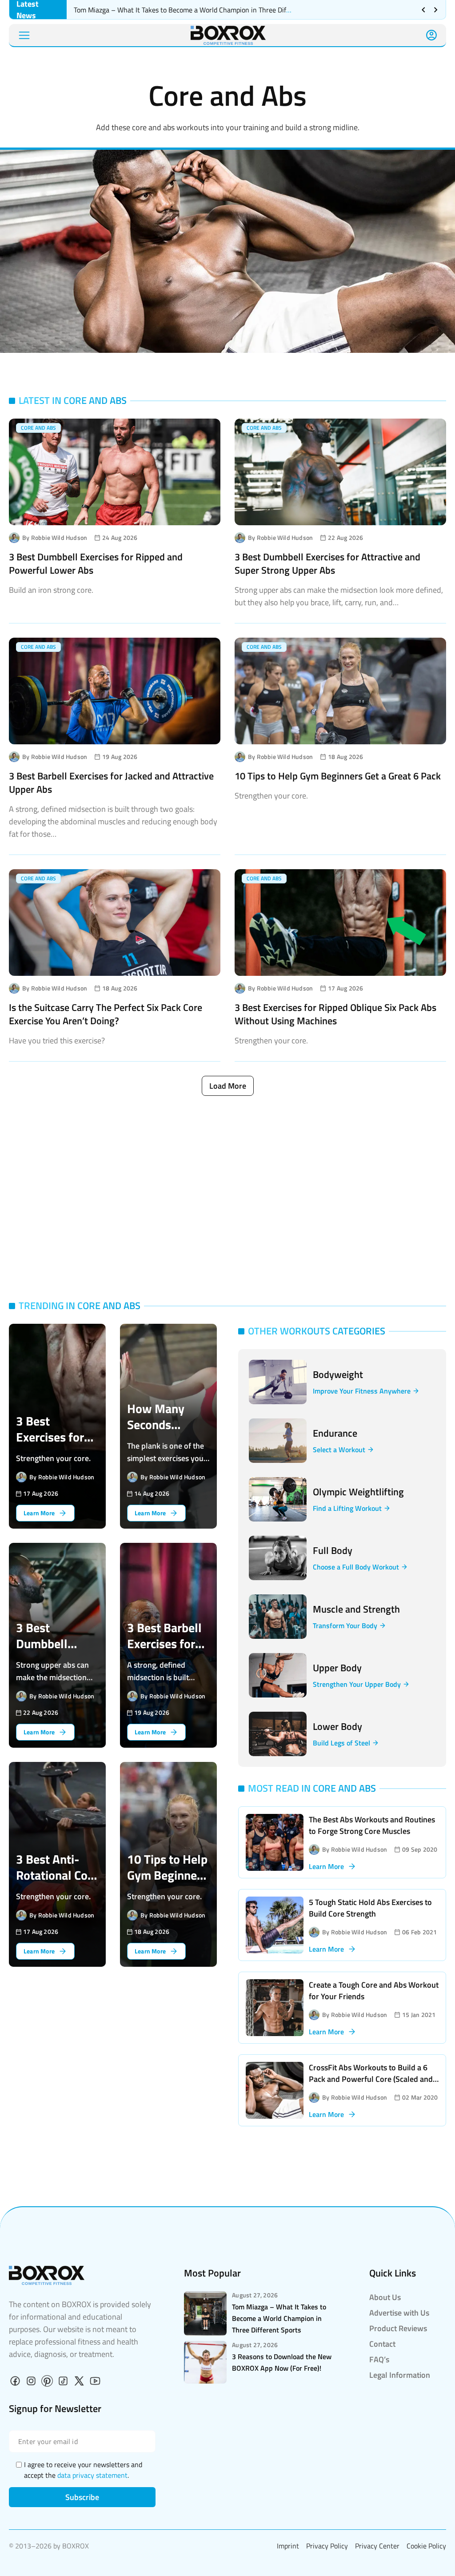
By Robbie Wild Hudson (55, 538)
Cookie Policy (426, 2546)
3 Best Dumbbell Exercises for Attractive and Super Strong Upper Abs (327, 563)
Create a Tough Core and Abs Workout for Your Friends (374, 1991)
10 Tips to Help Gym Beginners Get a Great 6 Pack (338, 776)
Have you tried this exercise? (57, 1040)
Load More (228, 1086)
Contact (382, 2344)
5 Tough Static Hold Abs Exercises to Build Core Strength (370, 1908)
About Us (385, 2297)
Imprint (288, 2546)
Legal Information (400, 2375)
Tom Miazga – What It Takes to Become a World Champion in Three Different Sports (200, 10)
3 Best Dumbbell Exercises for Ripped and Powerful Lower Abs (96, 563)
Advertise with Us (399, 2313)
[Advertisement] (227, 1197)
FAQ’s (379, 2359)
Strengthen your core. (271, 796)
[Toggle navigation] (24, 35)
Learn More (326, 1866)
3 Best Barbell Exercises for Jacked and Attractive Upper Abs (111, 783)
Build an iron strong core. (51, 590)
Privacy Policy (327, 2546)
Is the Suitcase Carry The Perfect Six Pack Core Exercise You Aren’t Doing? (106, 1014)
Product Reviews (398, 2328)
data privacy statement (92, 2475)
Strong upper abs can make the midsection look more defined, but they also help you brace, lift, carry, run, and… (339, 596)
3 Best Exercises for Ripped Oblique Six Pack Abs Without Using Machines (335, 1014)
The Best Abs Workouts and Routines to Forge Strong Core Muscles (372, 1825)
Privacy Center (377, 2546)
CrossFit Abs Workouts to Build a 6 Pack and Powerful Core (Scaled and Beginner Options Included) (371, 2079)
